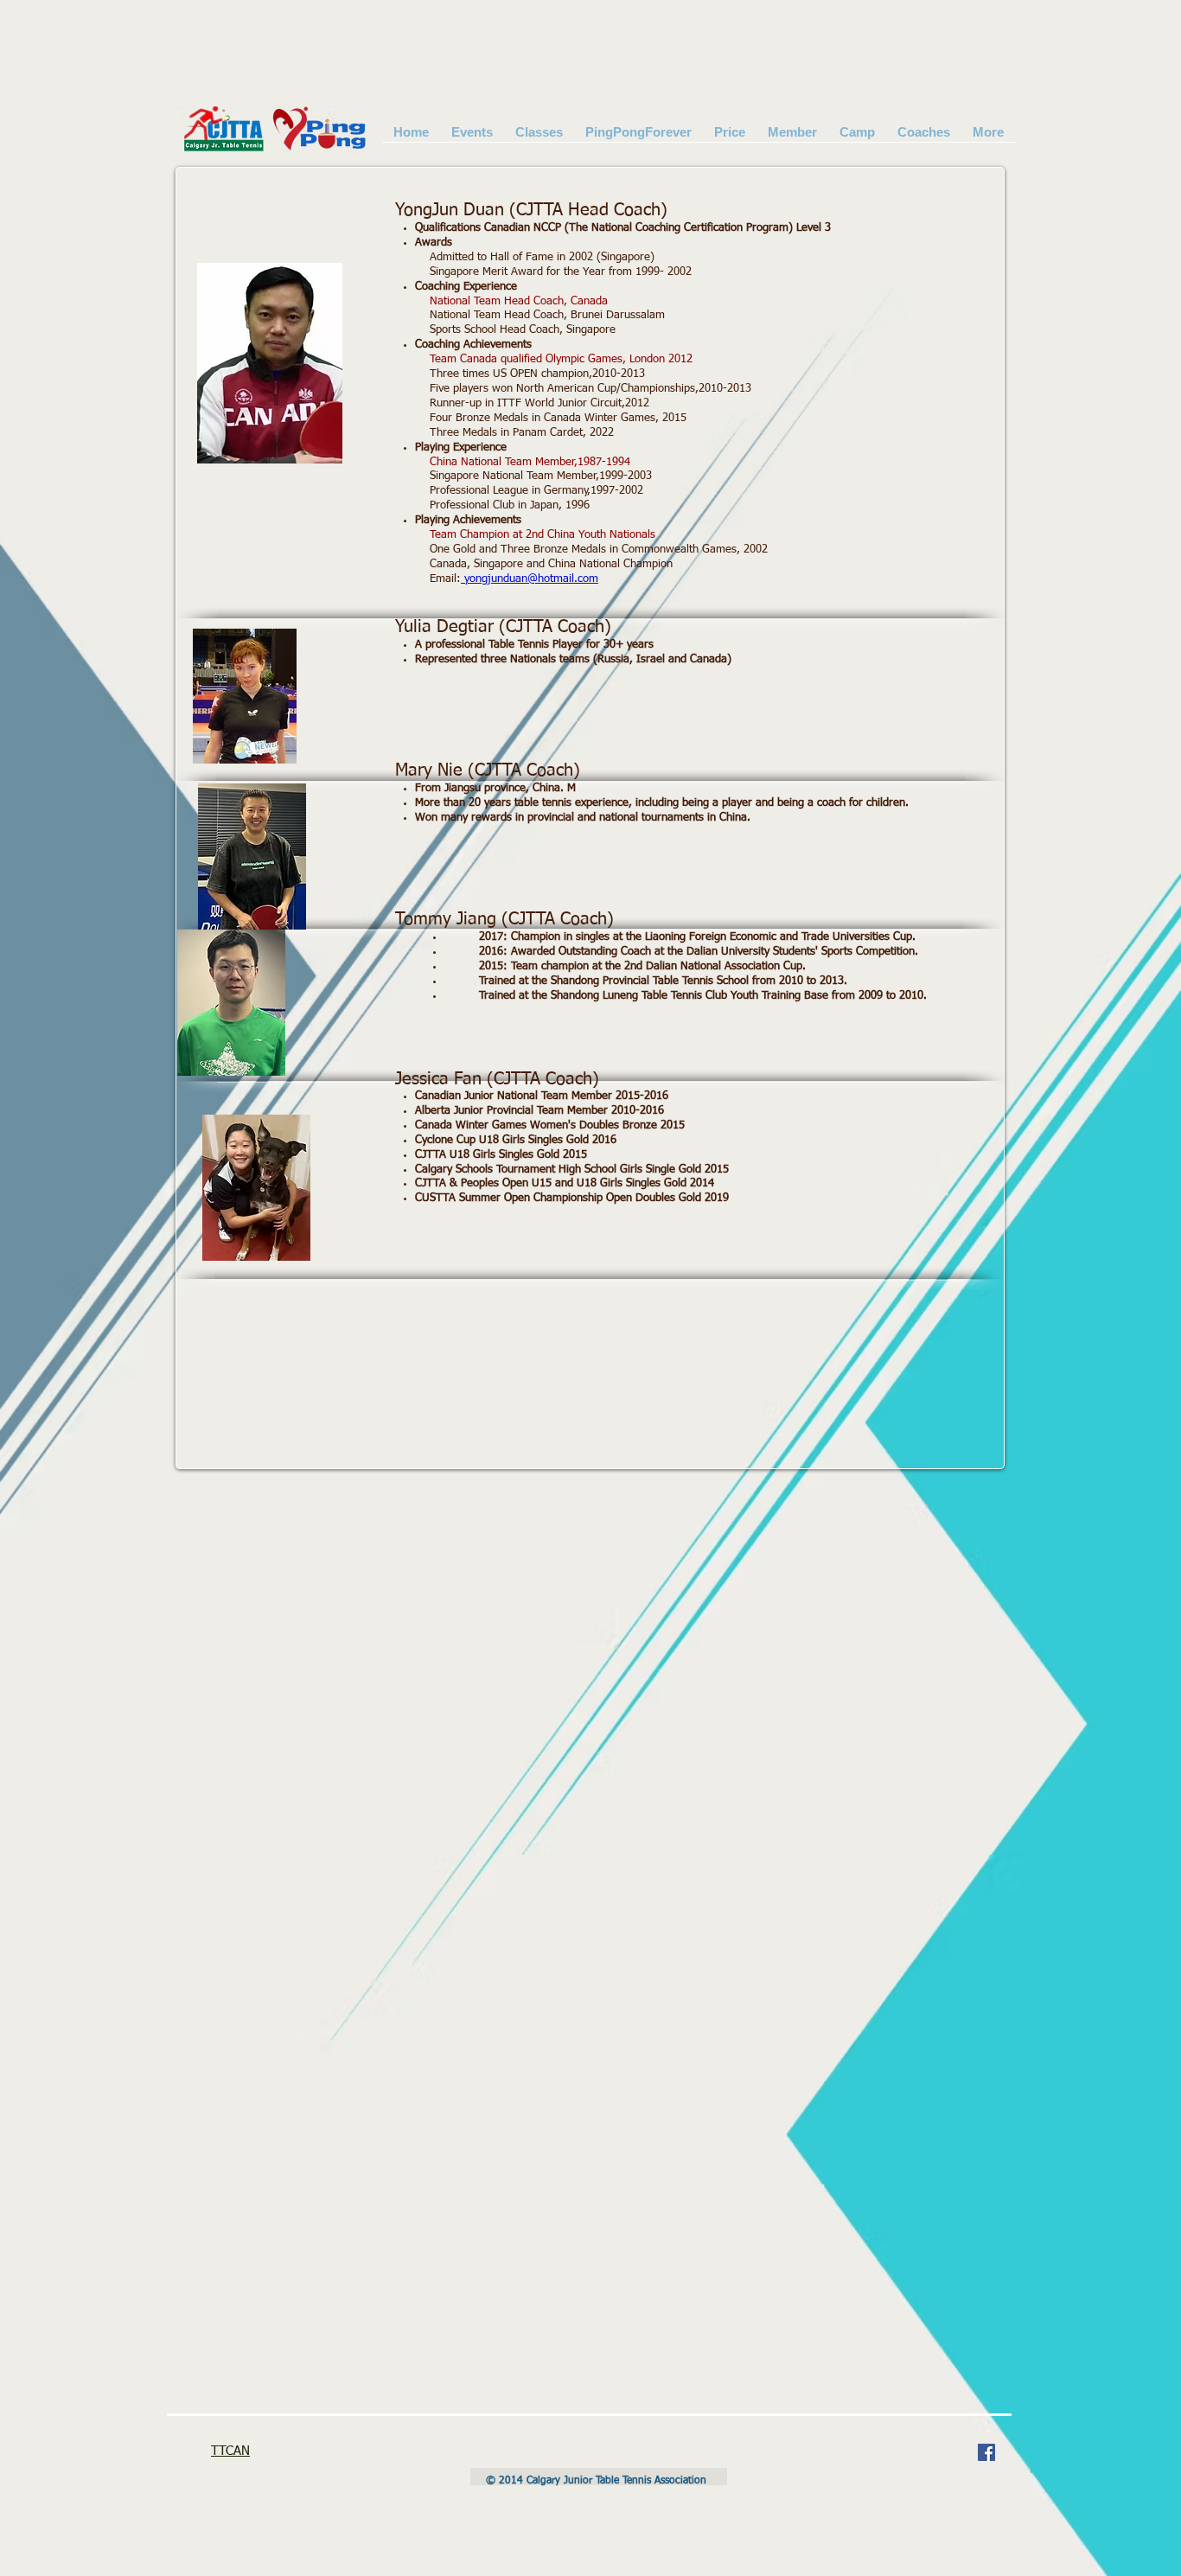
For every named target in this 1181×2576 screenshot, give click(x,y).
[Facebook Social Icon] (986, 2452)
